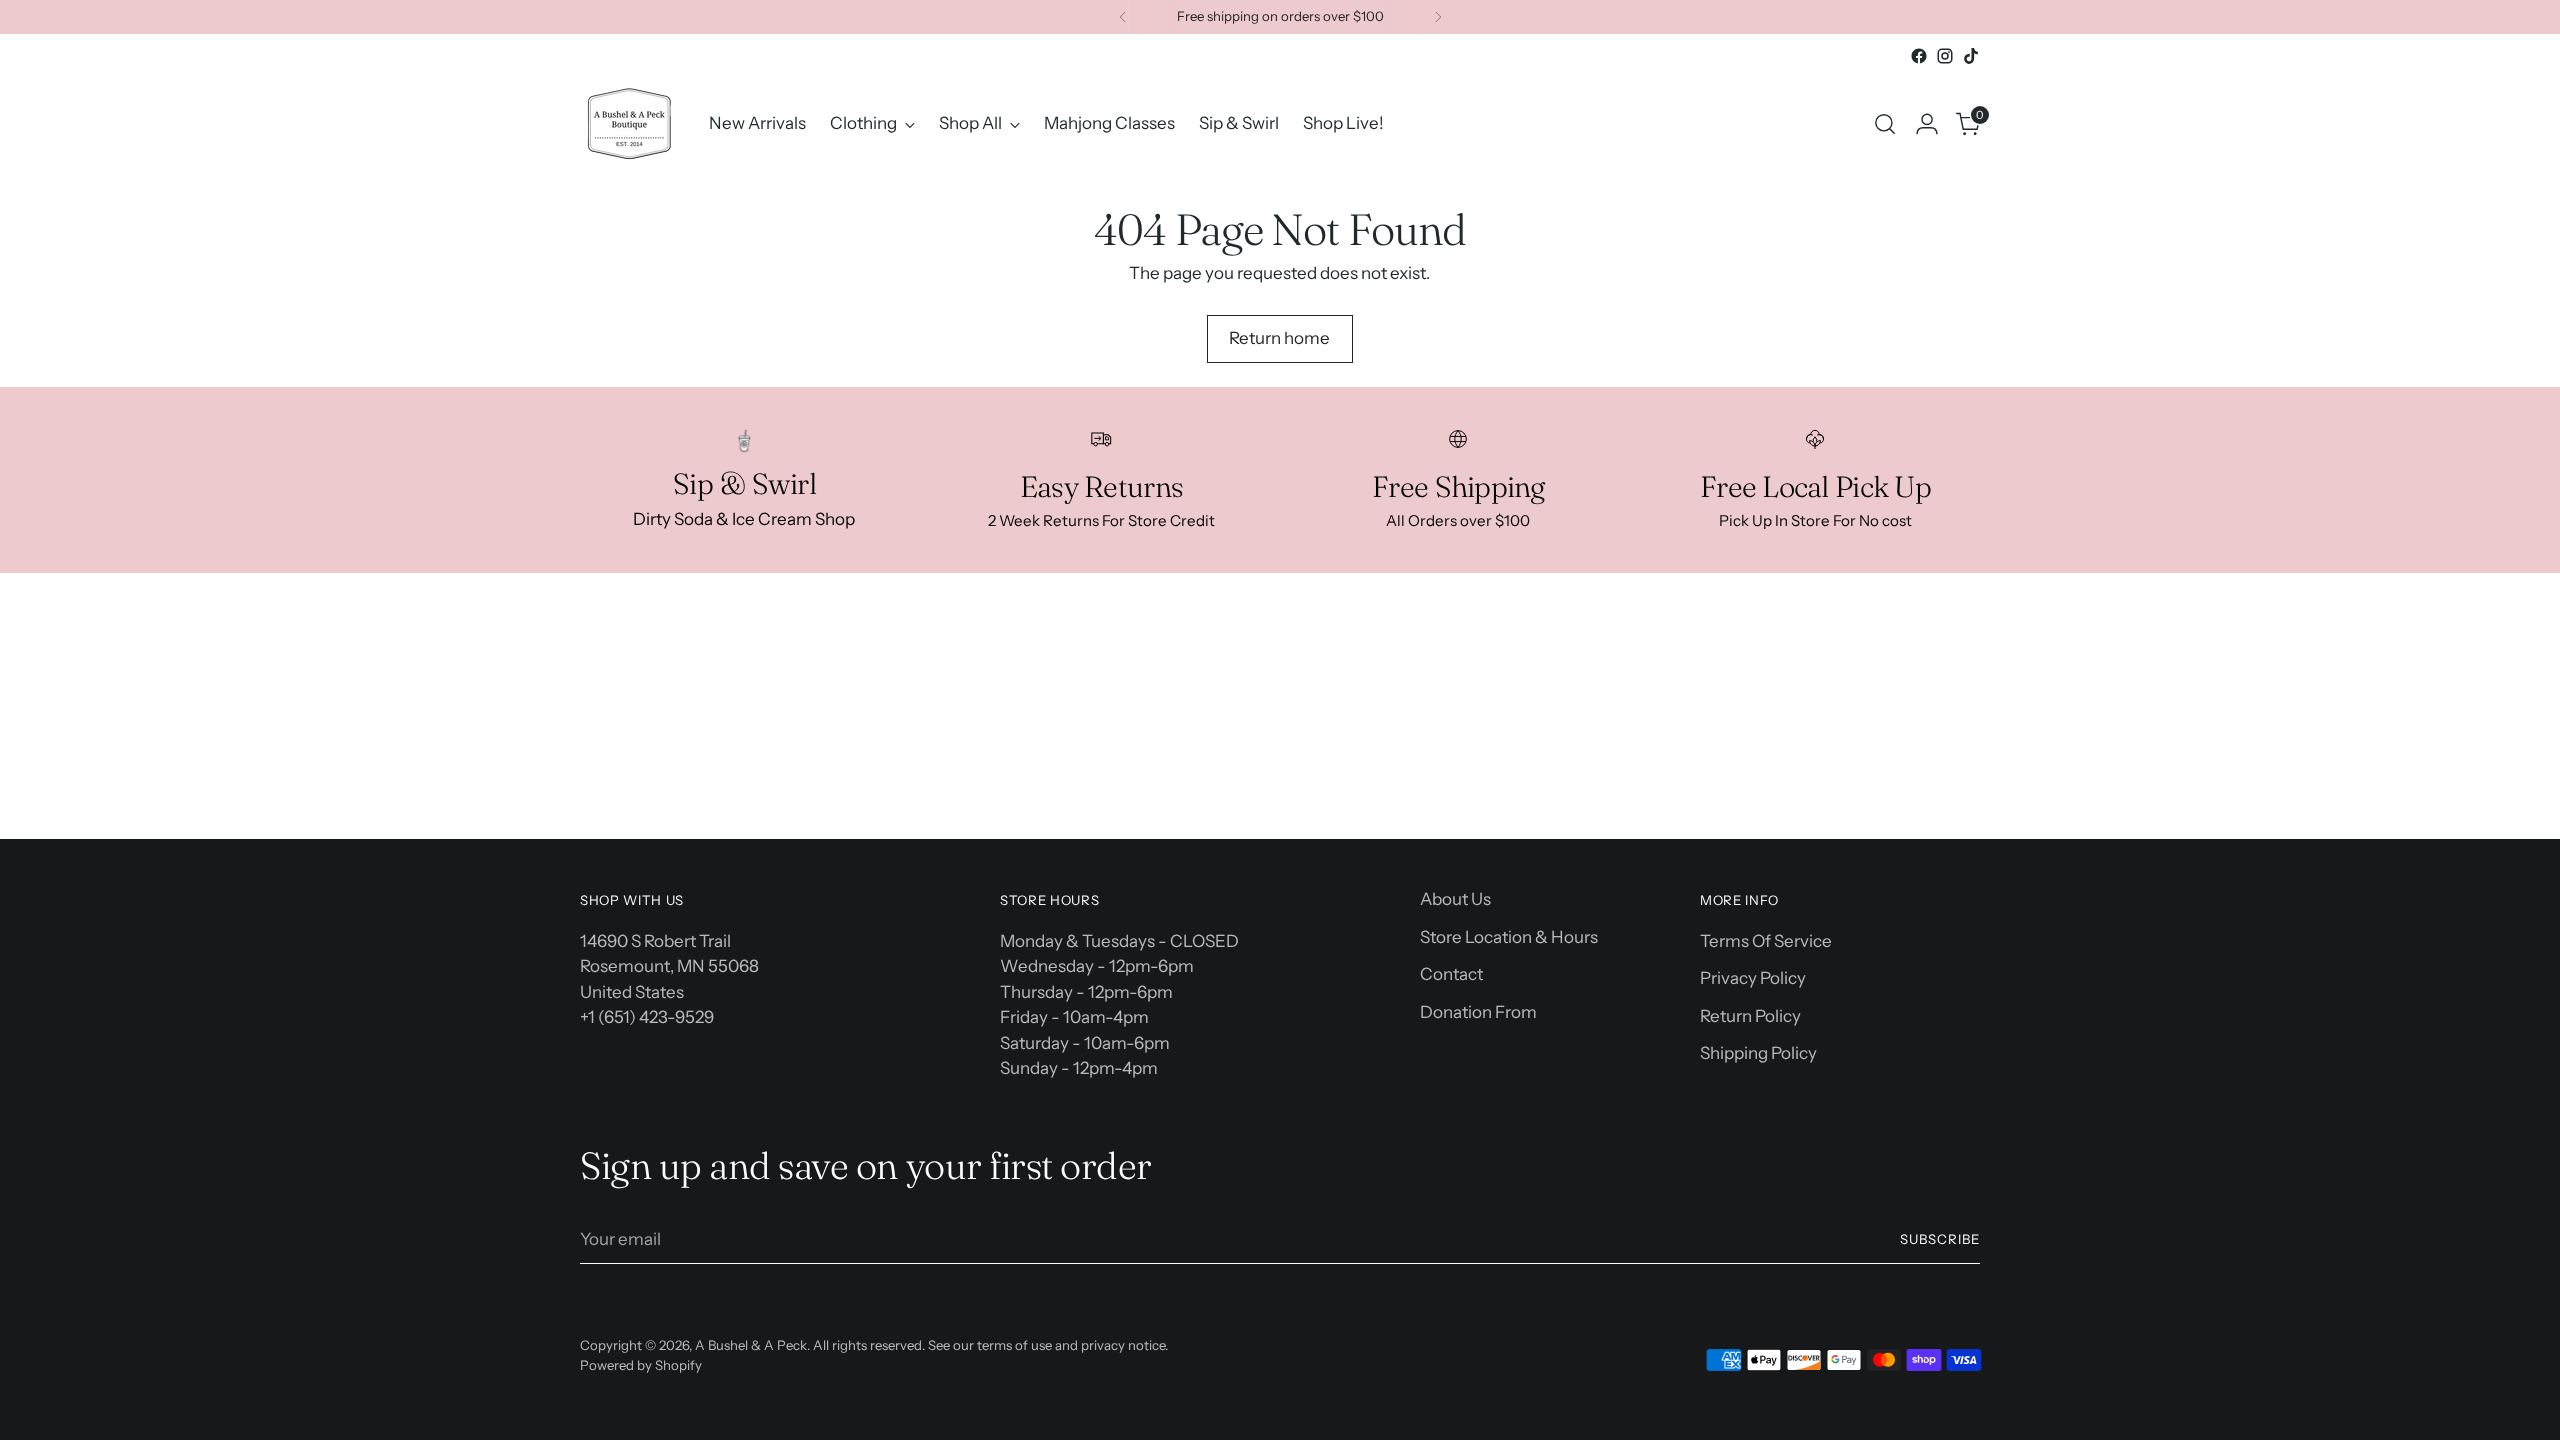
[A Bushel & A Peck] (630, 123)
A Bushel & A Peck (751, 1345)
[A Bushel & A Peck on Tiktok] (1971, 56)
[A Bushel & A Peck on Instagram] (1945, 56)
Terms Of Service (1766, 941)
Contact (1451, 974)
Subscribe (1940, 1239)
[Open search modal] (1885, 124)
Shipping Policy (1758, 1053)
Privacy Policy (1753, 978)
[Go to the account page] (1927, 124)
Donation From (1478, 1012)
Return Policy (1750, 1016)
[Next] (1438, 17)
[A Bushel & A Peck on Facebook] (1919, 56)
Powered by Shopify (641, 1365)
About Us (1455, 899)
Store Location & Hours (1509, 937)
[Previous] (1123, 17)
